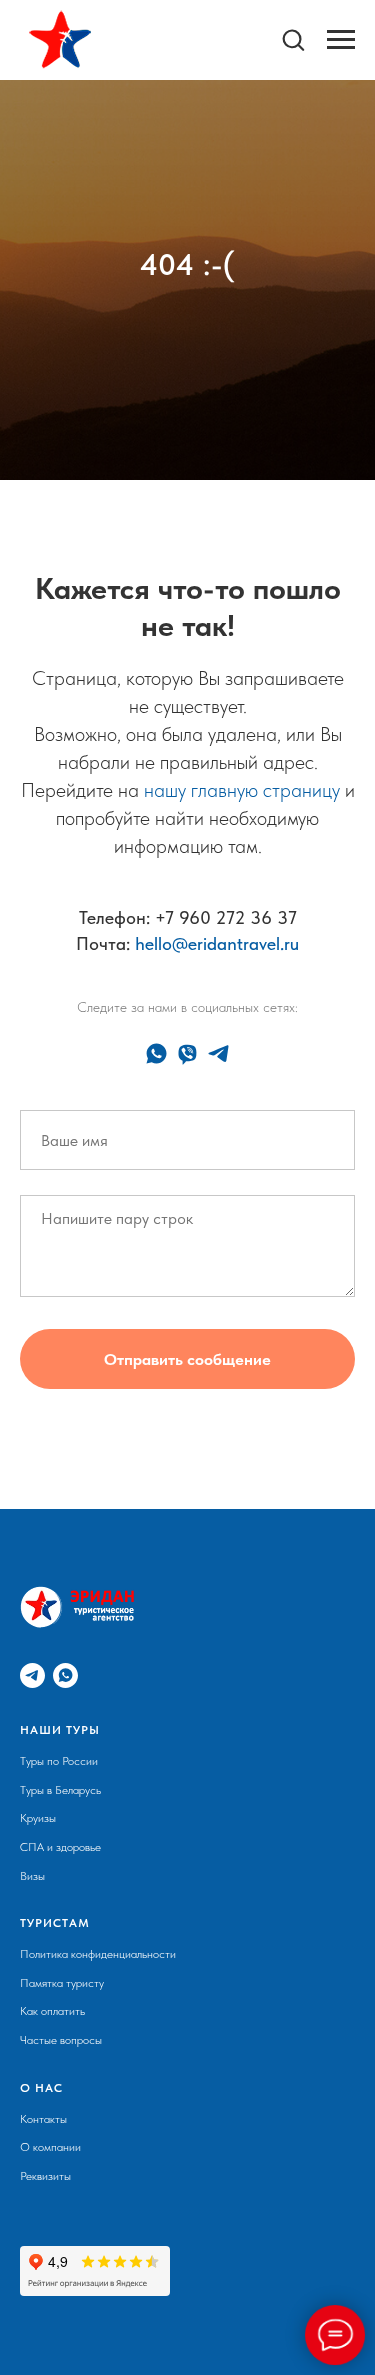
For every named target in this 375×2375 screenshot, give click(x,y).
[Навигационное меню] (341, 40)
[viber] (187, 2078)
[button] (293, 39)
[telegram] (218, 2078)
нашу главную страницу (242, 1815)
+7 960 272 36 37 (226, 1942)
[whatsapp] (156, 2078)
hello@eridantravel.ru (217, 1968)
